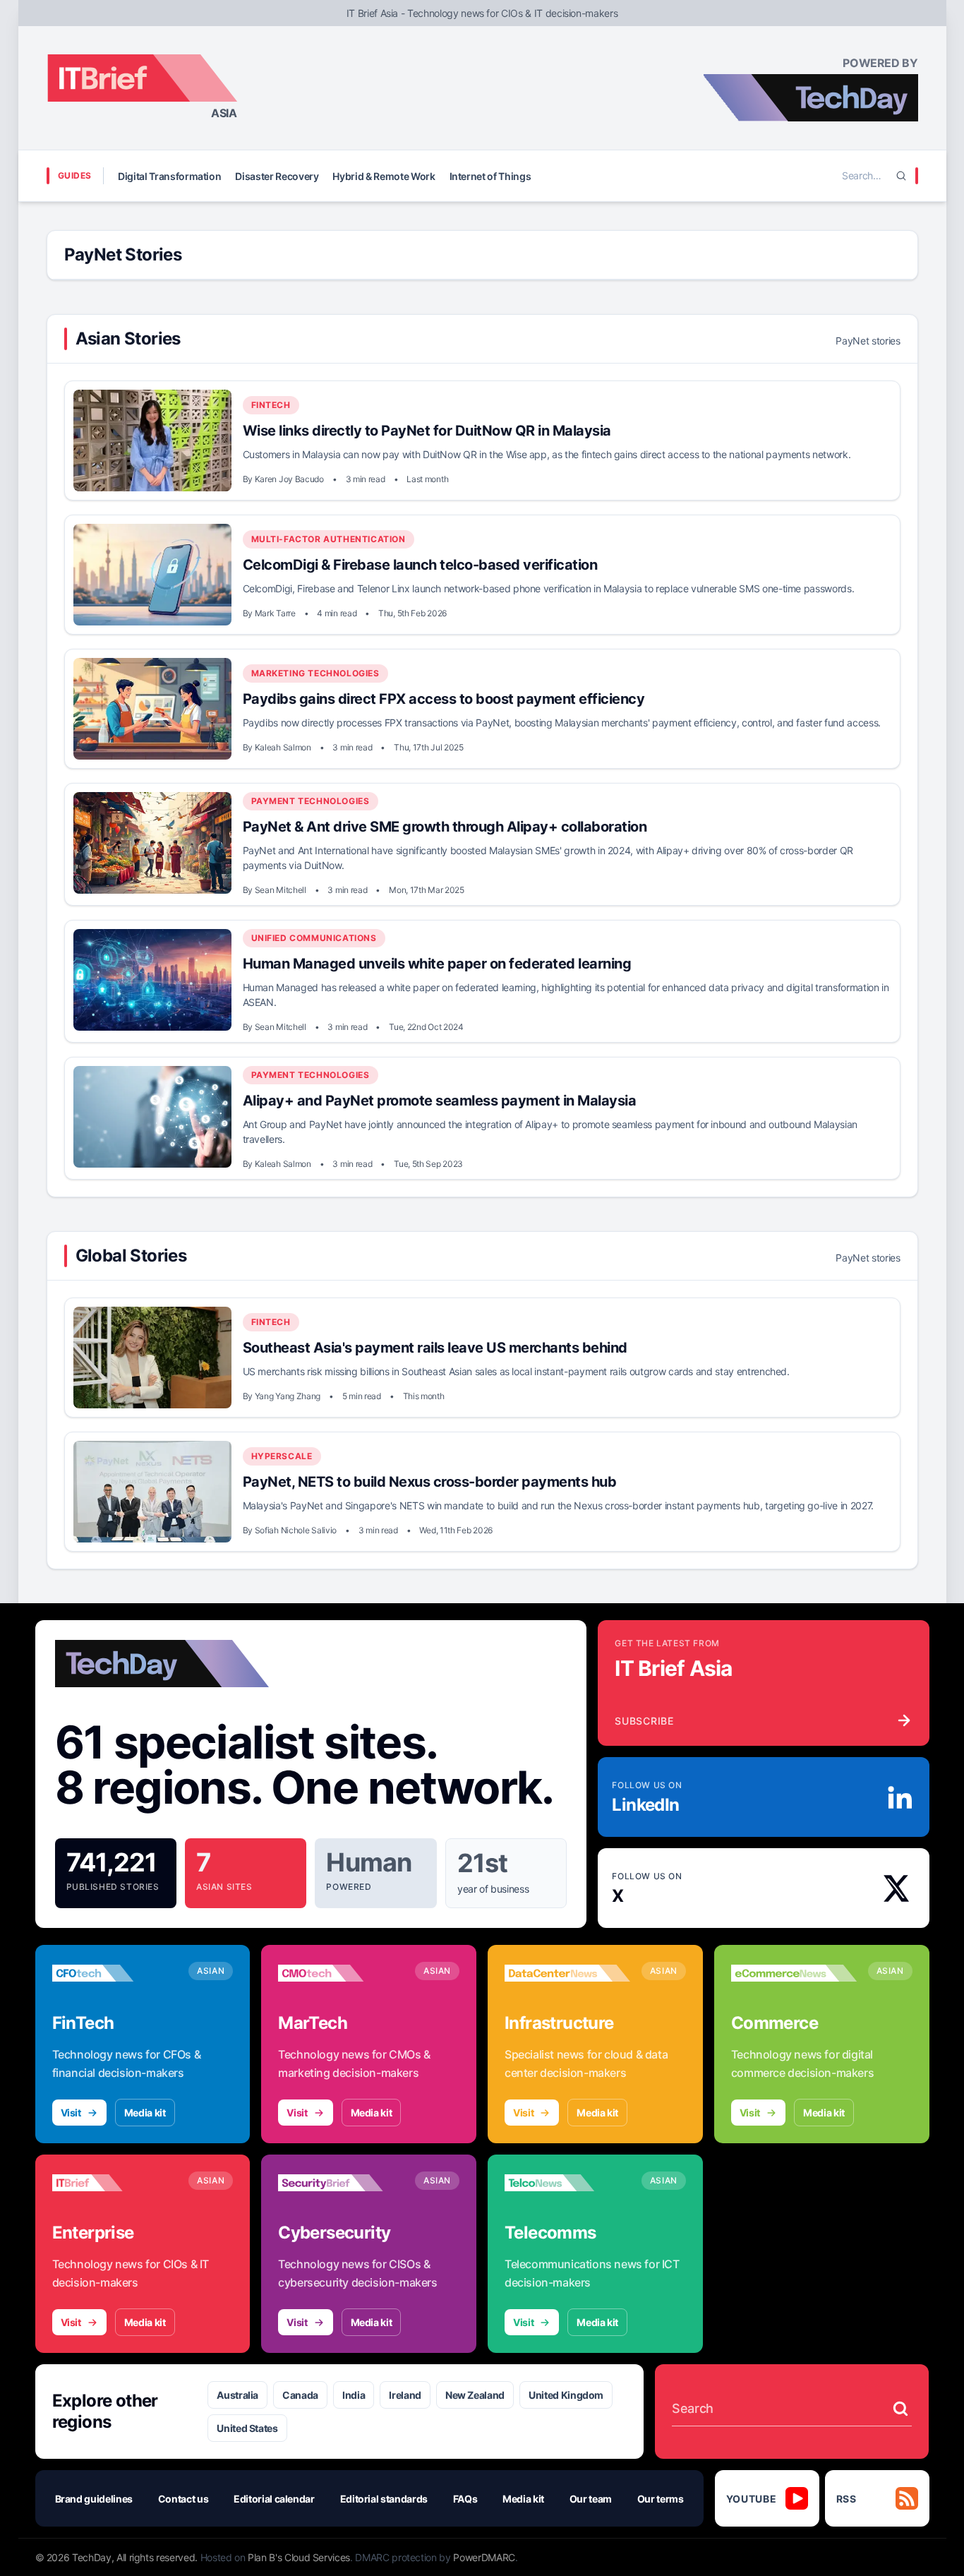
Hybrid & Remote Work (384, 176)
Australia (237, 2395)
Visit (71, 2113)
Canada (300, 2395)
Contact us (183, 2499)
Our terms (661, 2499)
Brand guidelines (94, 2499)
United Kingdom (566, 2395)
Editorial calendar (274, 2499)
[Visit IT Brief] (115, 2183)
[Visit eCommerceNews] (794, 1973)
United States (247, 2428)
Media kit (145, 2113)
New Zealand (475, 2395)
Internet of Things (490, 176)
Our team (591, 2499)
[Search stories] (900, 2409)
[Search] (901, 176)
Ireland (405, 2395)
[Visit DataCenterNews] (567, 1973)
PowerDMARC (484, 2557)
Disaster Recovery (277, 176)
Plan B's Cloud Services (299, 2557)
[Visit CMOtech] (341, 1973)
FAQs (465, 2499)
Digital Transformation (169, 176)
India (354, 2395)
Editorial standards (384, 2499)
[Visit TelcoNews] (567, 2183)
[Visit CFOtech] (115, 1973)
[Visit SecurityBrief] (341, 2183)
